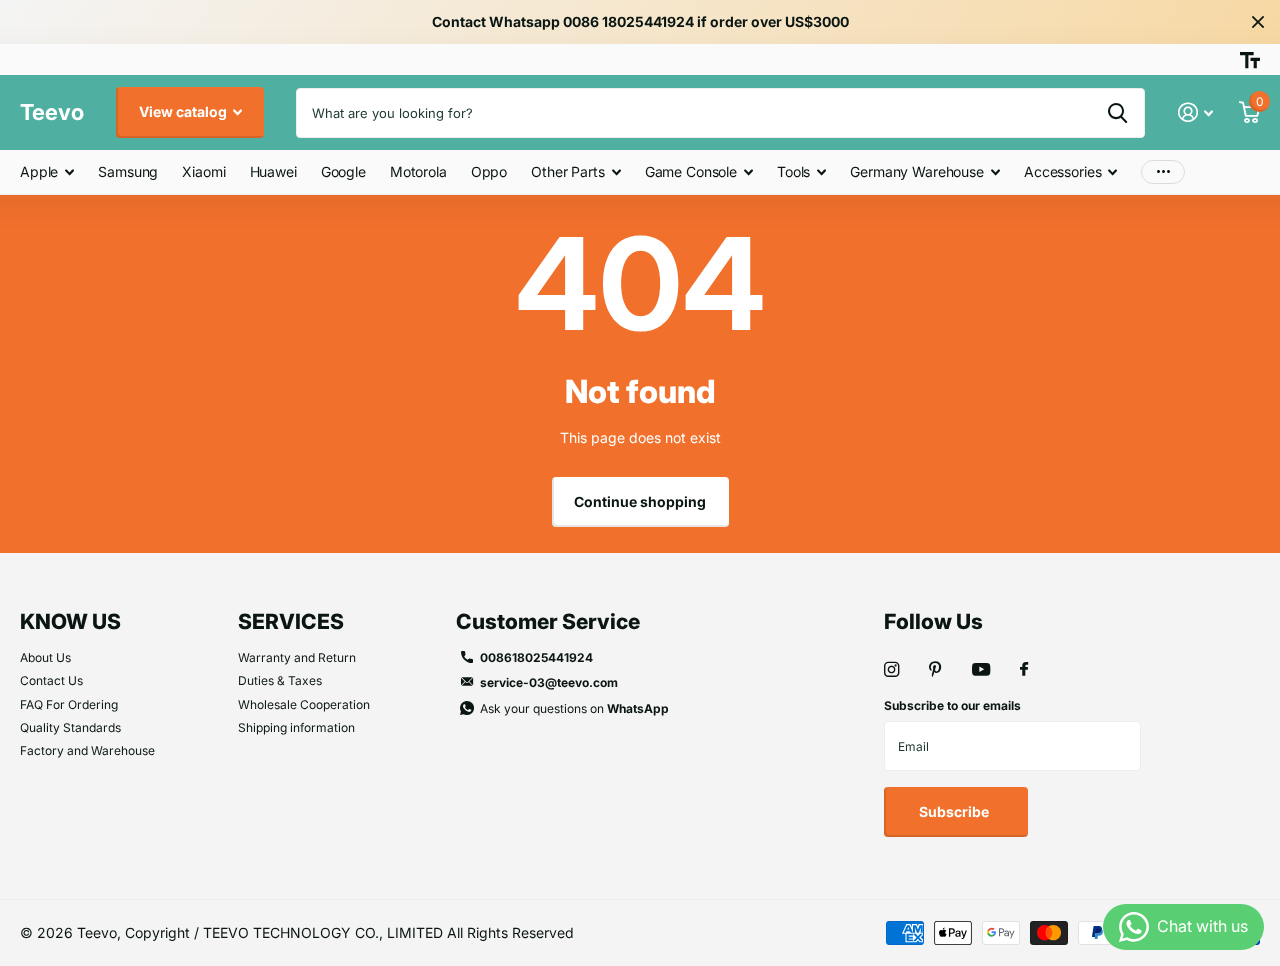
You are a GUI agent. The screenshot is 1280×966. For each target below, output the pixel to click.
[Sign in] (1195, 112)
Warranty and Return (297, 657)
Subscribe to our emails (952, 705)
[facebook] (1024, 670)
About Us (45, 657)
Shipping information (296, 727)
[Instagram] (891, 669)
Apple (39, 171)
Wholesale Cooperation (304, 704)
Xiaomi (203, 171)
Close (1258, 22)
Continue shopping (640, 501)
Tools (793, 171)
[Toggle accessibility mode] (1250, 60)
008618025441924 (536, 657)
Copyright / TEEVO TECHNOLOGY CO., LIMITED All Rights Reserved (349, 932)
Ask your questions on (574, 708)
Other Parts (567, 171)
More (1163, 172)
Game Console (691, 171)
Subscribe (955, 811)
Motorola (418, 171)
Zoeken (1117, 113)
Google (343, 171)
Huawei (273, 171)
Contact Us (51, 680)
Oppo (489, 171)
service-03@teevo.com (549, 682)
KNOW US (70, 621)
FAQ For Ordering (69, 704)
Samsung (128, 171)
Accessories (1062, 171)
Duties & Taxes (280, 680)
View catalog (184, 111)
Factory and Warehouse (87, 750)
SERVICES (291, 621)
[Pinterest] (935, 669)
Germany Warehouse (917, 171)
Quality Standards (70, 727)
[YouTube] (981, 670)
